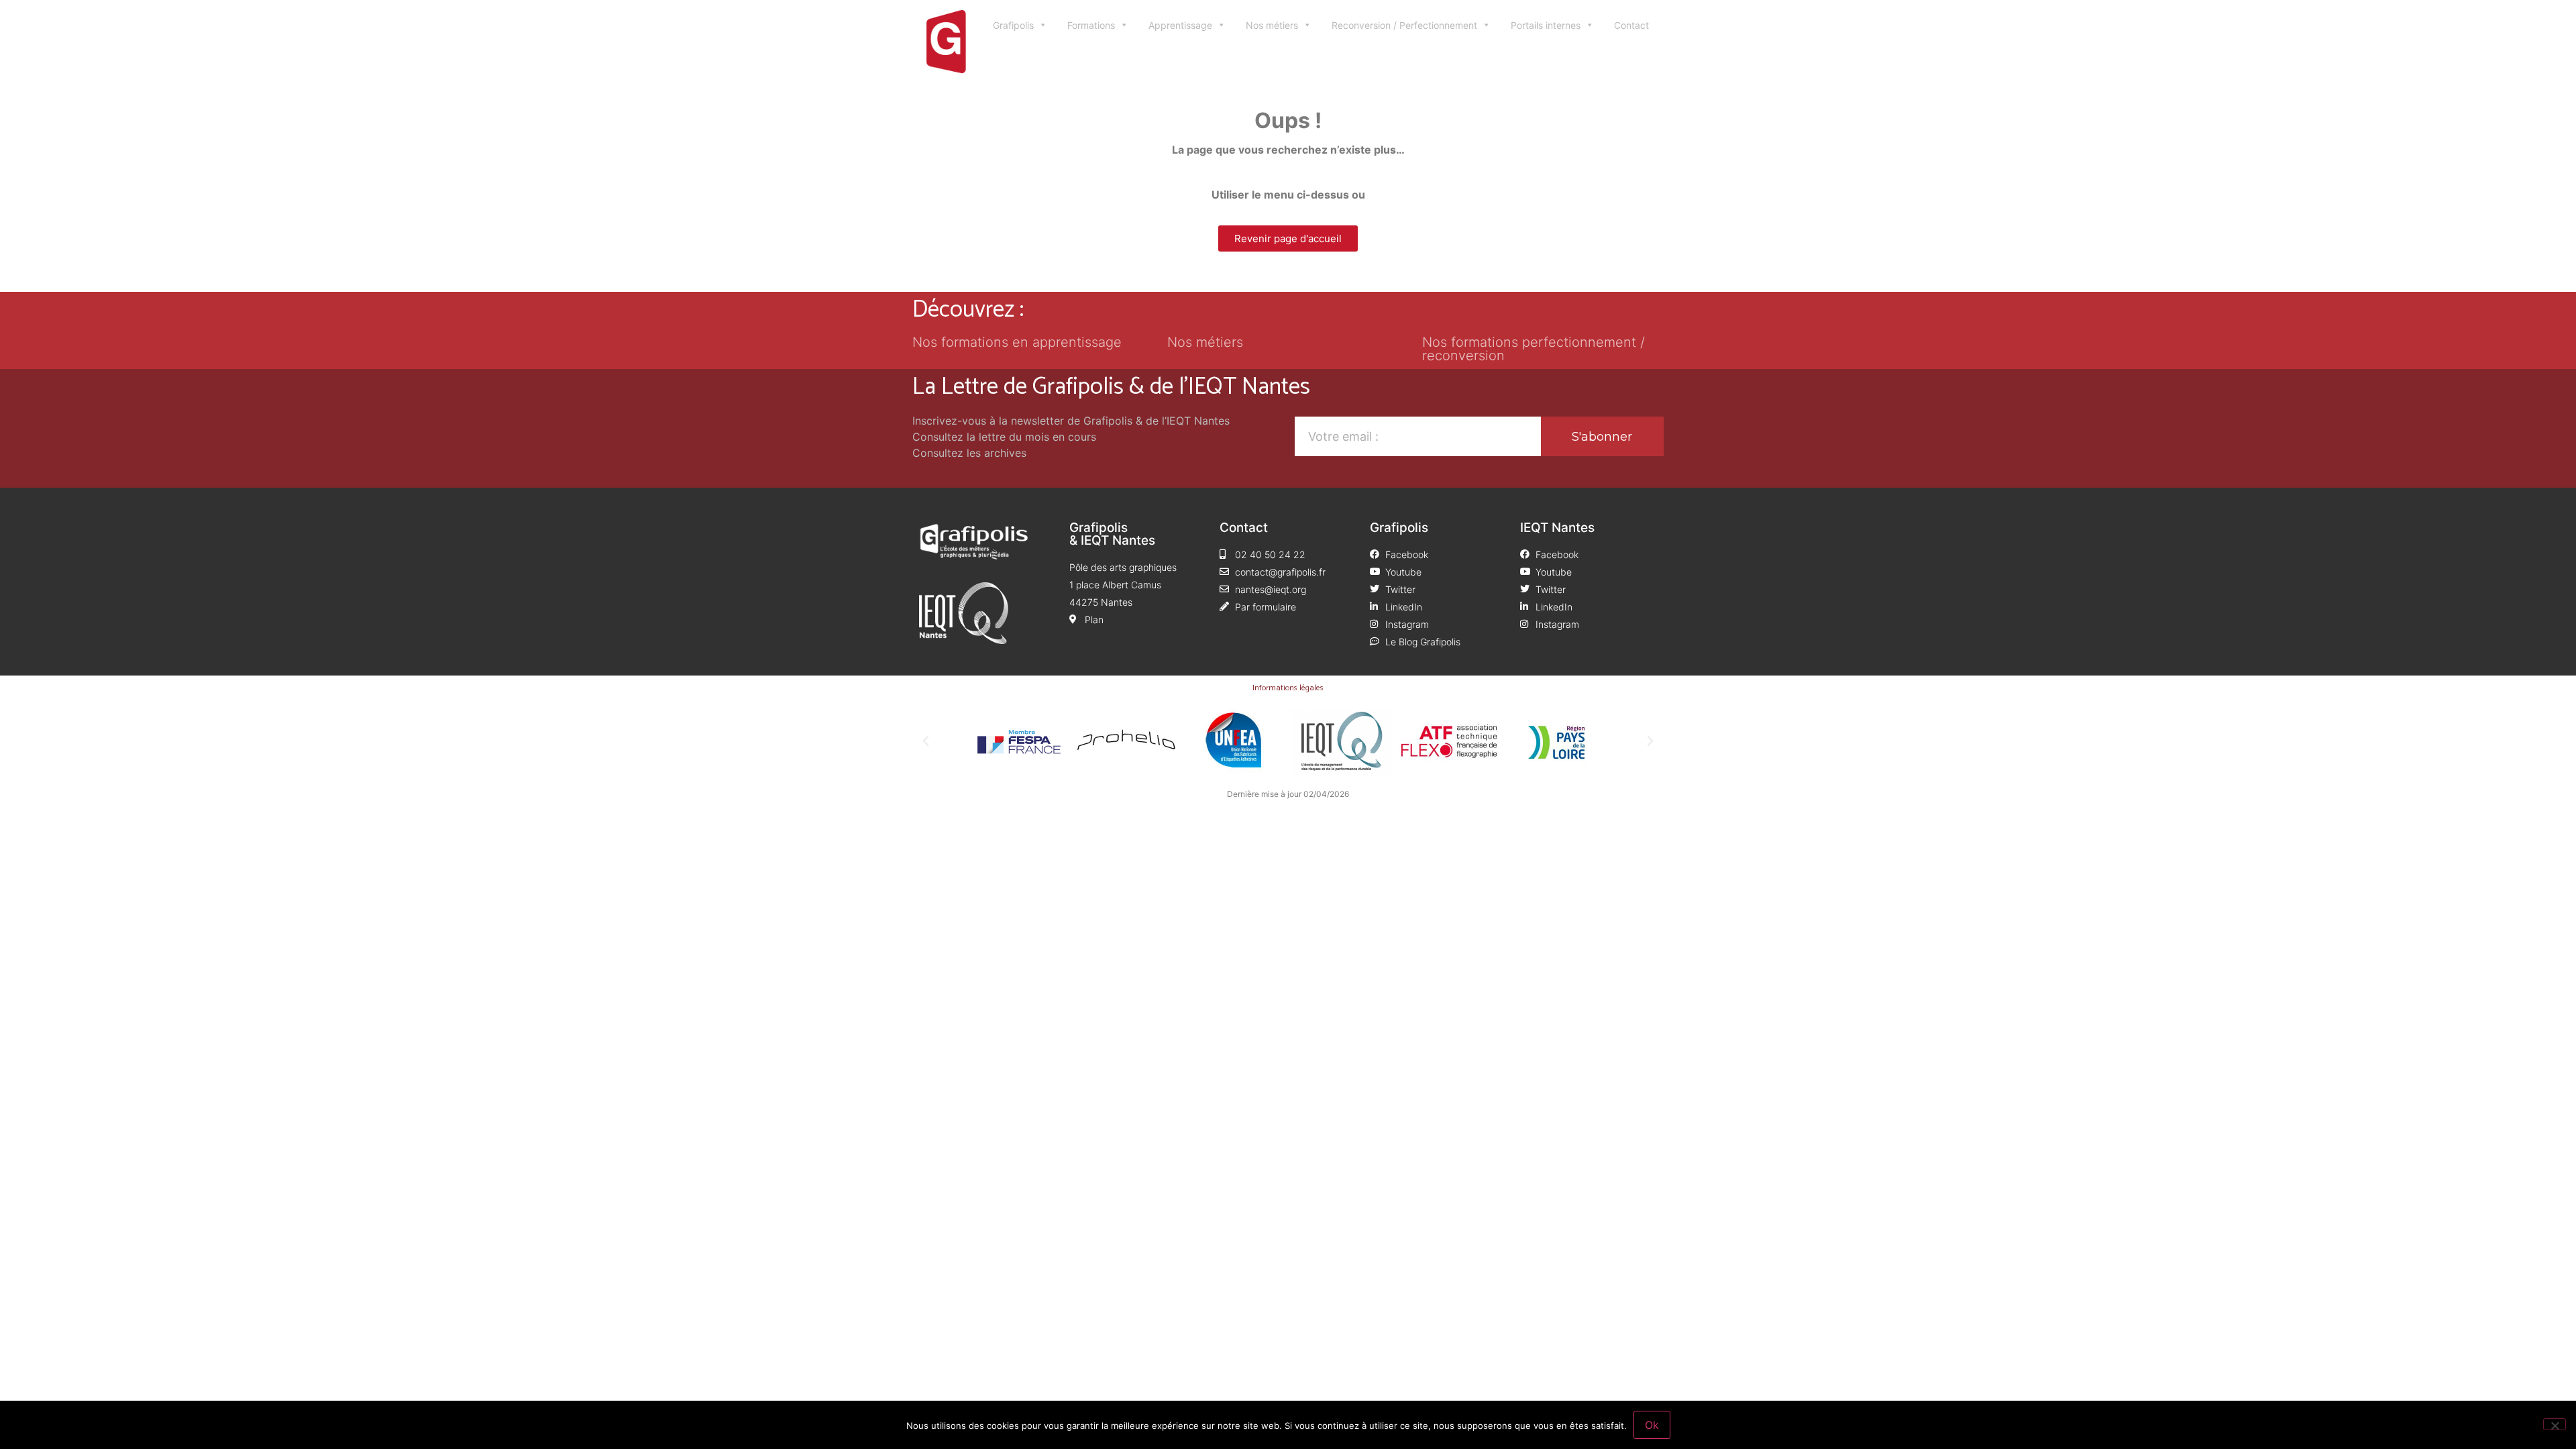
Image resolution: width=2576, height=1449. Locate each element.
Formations (1091, 25)
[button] (926, 741)
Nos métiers (1272, 25)
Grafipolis (1013, 25)
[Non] (2555, 1424)
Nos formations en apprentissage (1017, 342)
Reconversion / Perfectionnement (1404, 25)
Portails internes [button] (1546, 25)
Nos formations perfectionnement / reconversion (1534, 349)
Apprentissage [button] (1180, 25)
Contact (1631, 25)
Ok (1652, 1425)
